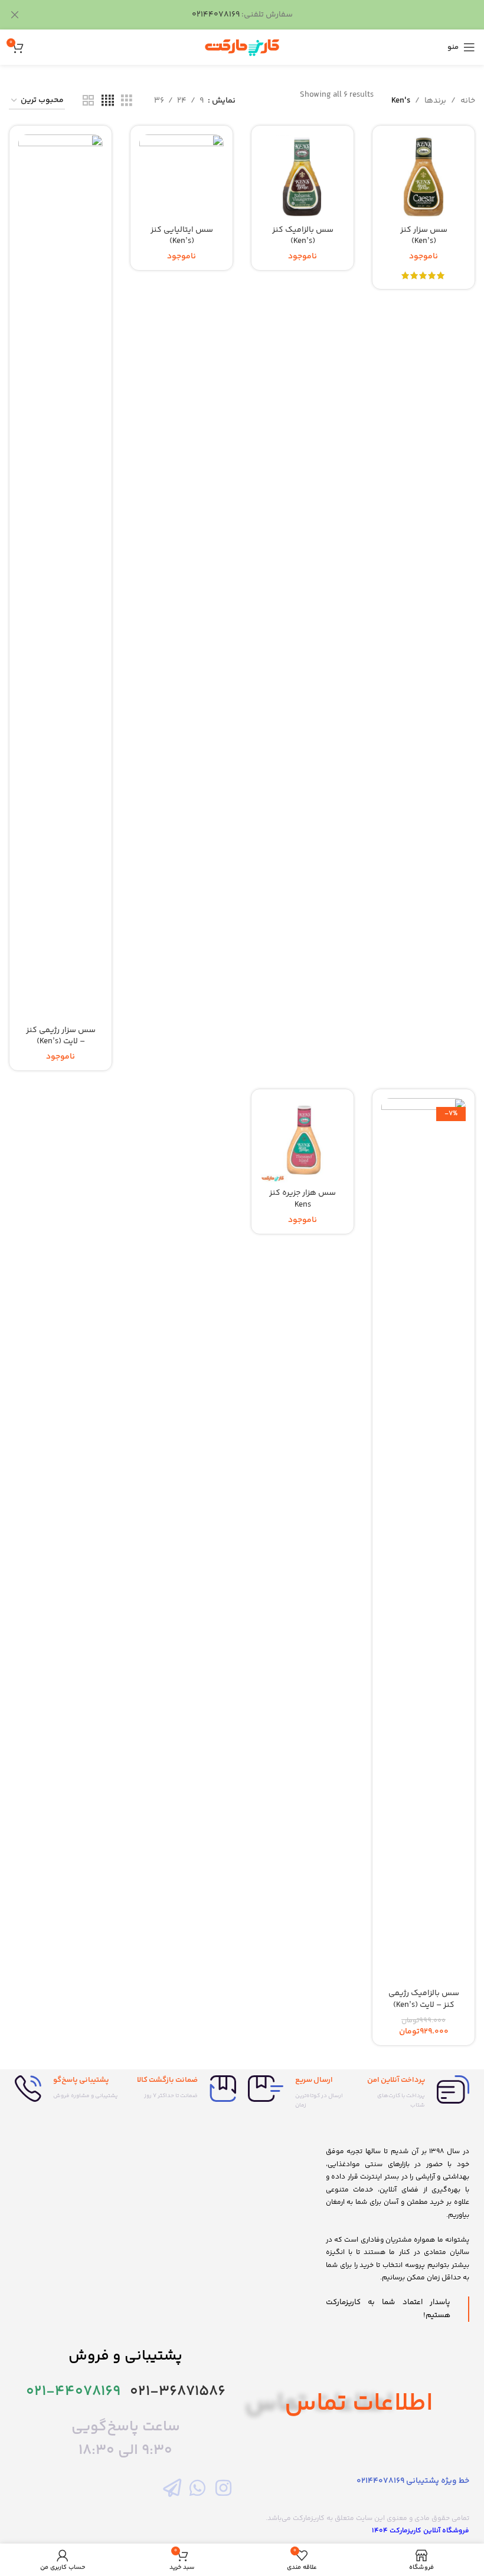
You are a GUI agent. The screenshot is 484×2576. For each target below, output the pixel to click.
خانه (468, 101)
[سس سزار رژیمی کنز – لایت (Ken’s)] (60, 577)
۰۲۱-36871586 (178, 2392)
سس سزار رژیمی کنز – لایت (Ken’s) (61, 1036)
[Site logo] (242, 47)
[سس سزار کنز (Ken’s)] (423, 177)
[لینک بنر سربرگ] (260, 15)
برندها (435, 101)
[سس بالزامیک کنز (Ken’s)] (302, 177)
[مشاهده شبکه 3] (127, 101)
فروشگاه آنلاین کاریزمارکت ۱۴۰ (421, 2531)
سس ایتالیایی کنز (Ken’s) (182, 236)
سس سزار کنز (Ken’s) (424, 236)
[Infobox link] (417, 2093)
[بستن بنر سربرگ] (15, 15)
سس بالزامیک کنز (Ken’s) (303, 236)
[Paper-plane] (172, 2487)
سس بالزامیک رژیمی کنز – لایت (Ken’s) (424, 1999)
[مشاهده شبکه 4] (108, 101)
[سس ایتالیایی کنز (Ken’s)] (181, 177)
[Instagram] (223, 2487)
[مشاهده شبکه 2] (88, 101)
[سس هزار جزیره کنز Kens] (302, 1140)
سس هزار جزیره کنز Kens (302, 1199)
